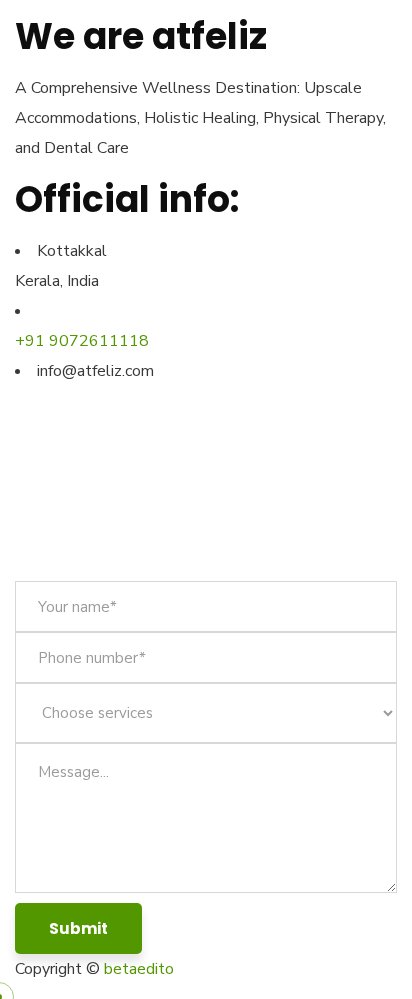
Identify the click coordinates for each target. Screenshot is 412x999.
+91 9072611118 (82, 341)
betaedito (139, 969)
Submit (78, 928)
